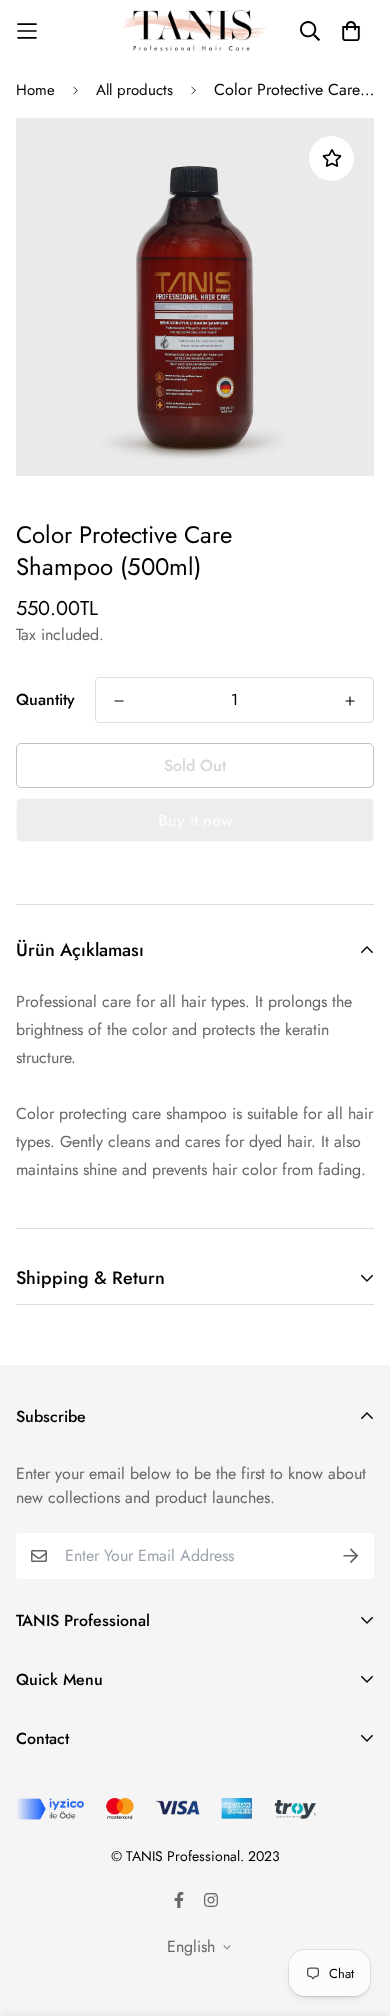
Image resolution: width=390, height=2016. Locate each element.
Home (35, 90)
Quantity (45, 699)
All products (134, 90)
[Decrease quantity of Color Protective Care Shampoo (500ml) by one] (119, 701)
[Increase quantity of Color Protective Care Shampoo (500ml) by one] (350, 701)
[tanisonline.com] (195, 31)
